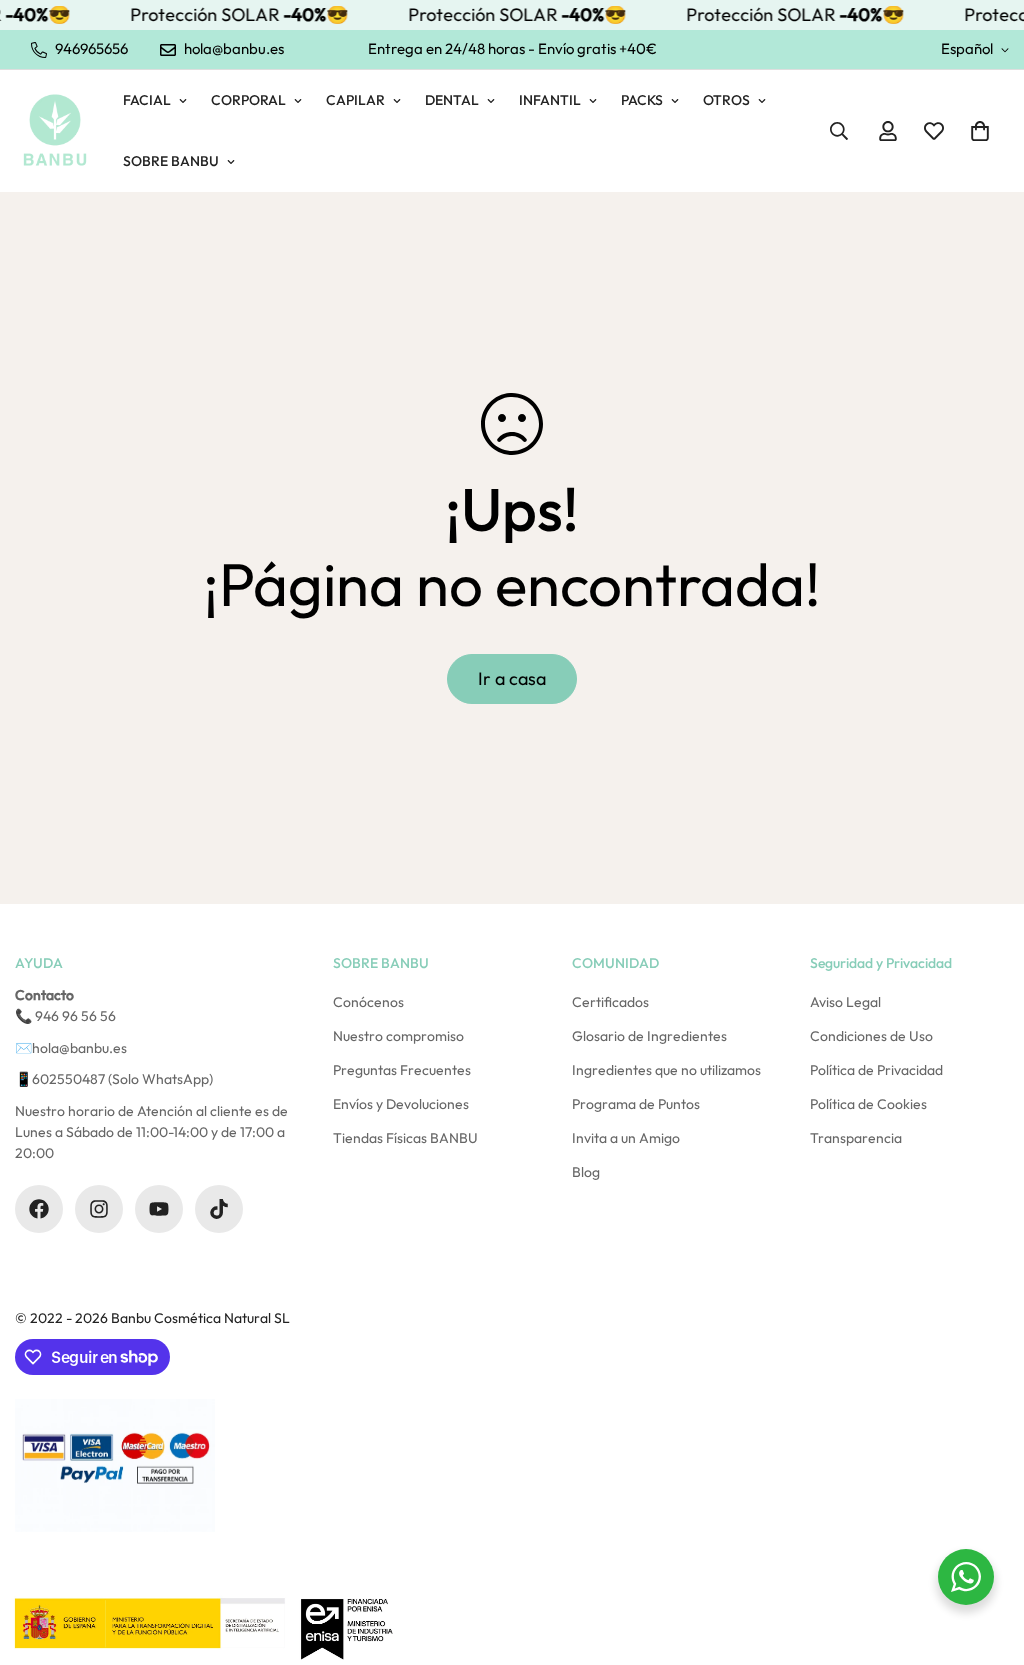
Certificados (610, 1002)
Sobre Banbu (171, 161)
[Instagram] (99, 1209)
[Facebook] (39, 1209)
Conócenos (368, 1002)
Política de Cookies (868, 1104)
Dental (452, 100)
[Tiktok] (219, 1209)
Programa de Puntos (636, 1104)
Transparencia (856, 1138)
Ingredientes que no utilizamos (666, 1070)
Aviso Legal (845, 1002)
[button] (980, 131)
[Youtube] (159, 1209)
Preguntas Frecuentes (402, 1070)
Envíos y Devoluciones (401, 1104)
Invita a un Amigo (626, 1138)
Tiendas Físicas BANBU (405, 1138)
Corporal (248, 100)
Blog (586, 1172)
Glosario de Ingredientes (649, 1036)
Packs (642, 100)
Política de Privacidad (876, 1070)
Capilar (355, 100)
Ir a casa (512, 678)
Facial (147, 100)
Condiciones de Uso (871, 1036)
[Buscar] (839, 131)
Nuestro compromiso (398, 1036)
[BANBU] (55, 131)
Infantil (550, 100)
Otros (726, 100)
